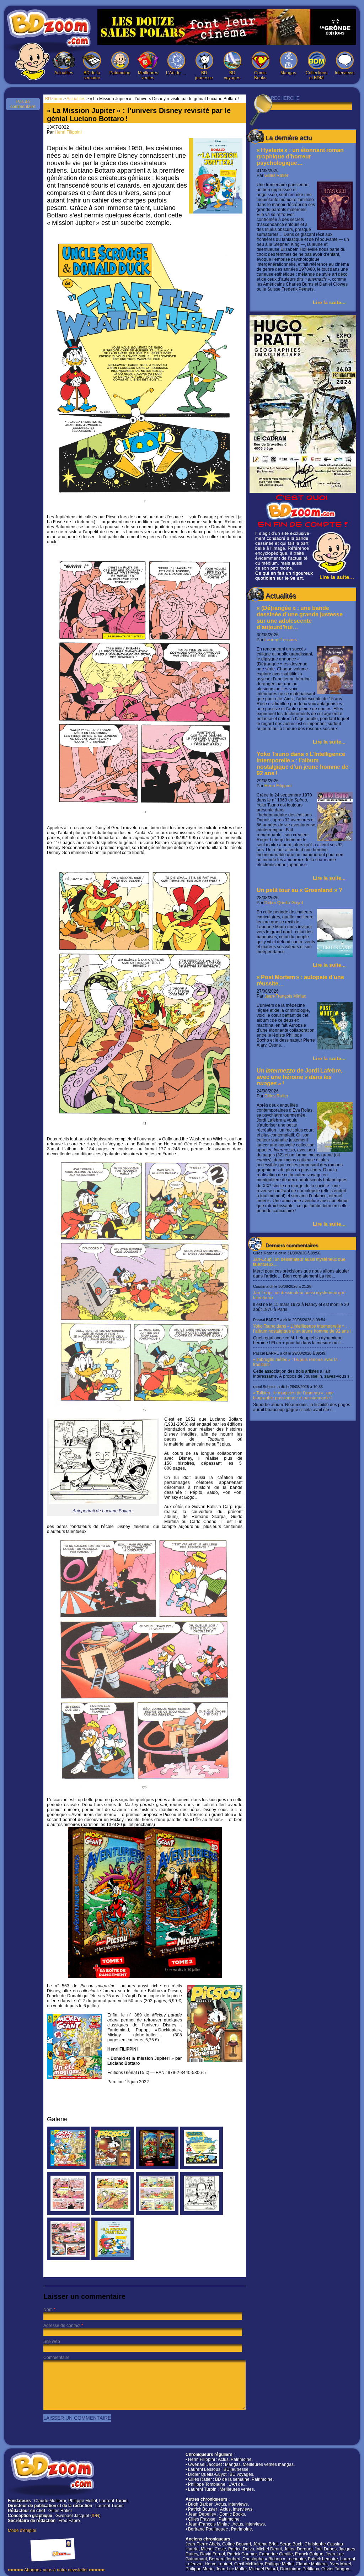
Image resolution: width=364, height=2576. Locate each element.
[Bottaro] (202, 2213)
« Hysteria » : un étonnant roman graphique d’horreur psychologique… (300, 156)
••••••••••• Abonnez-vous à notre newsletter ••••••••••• (56, 2570)
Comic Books (260, 75)
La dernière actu (289, 138)
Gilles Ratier (276, 175)
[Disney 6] (157, 2168)
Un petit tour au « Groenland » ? (299, 890)
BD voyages (232, 75)
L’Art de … (176, 73)
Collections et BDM (317, 75)
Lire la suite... (329, 302)
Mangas (288, 73)
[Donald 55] (157, 2213)
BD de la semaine (92, 75)
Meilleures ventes (148, 75)
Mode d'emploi (22, 2531)
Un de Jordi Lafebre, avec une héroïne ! (299, 1077)
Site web (52, 2342)
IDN (95, 2516)
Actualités (64, 73)
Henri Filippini (278, 786)
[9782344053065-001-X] (113, 2259)
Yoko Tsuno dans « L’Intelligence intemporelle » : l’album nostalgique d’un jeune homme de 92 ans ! (303, 764)
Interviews (345, 73)
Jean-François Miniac (285, 996)
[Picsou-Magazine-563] (113, 2168)
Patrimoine (120, 73)
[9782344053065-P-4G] (202, 2168)
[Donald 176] (68, 2259)
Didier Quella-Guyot (284, 903)
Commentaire (57, 2358)
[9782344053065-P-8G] (68, 2213)
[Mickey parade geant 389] (68, 2168)
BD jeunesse (204, 75)
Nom (48, 2310)
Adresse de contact (62, 2326)
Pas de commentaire (23, 104)
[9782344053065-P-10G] (113, 2213)
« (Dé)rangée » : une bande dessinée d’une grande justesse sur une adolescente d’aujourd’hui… (300, 618)
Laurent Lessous (281, 640)
